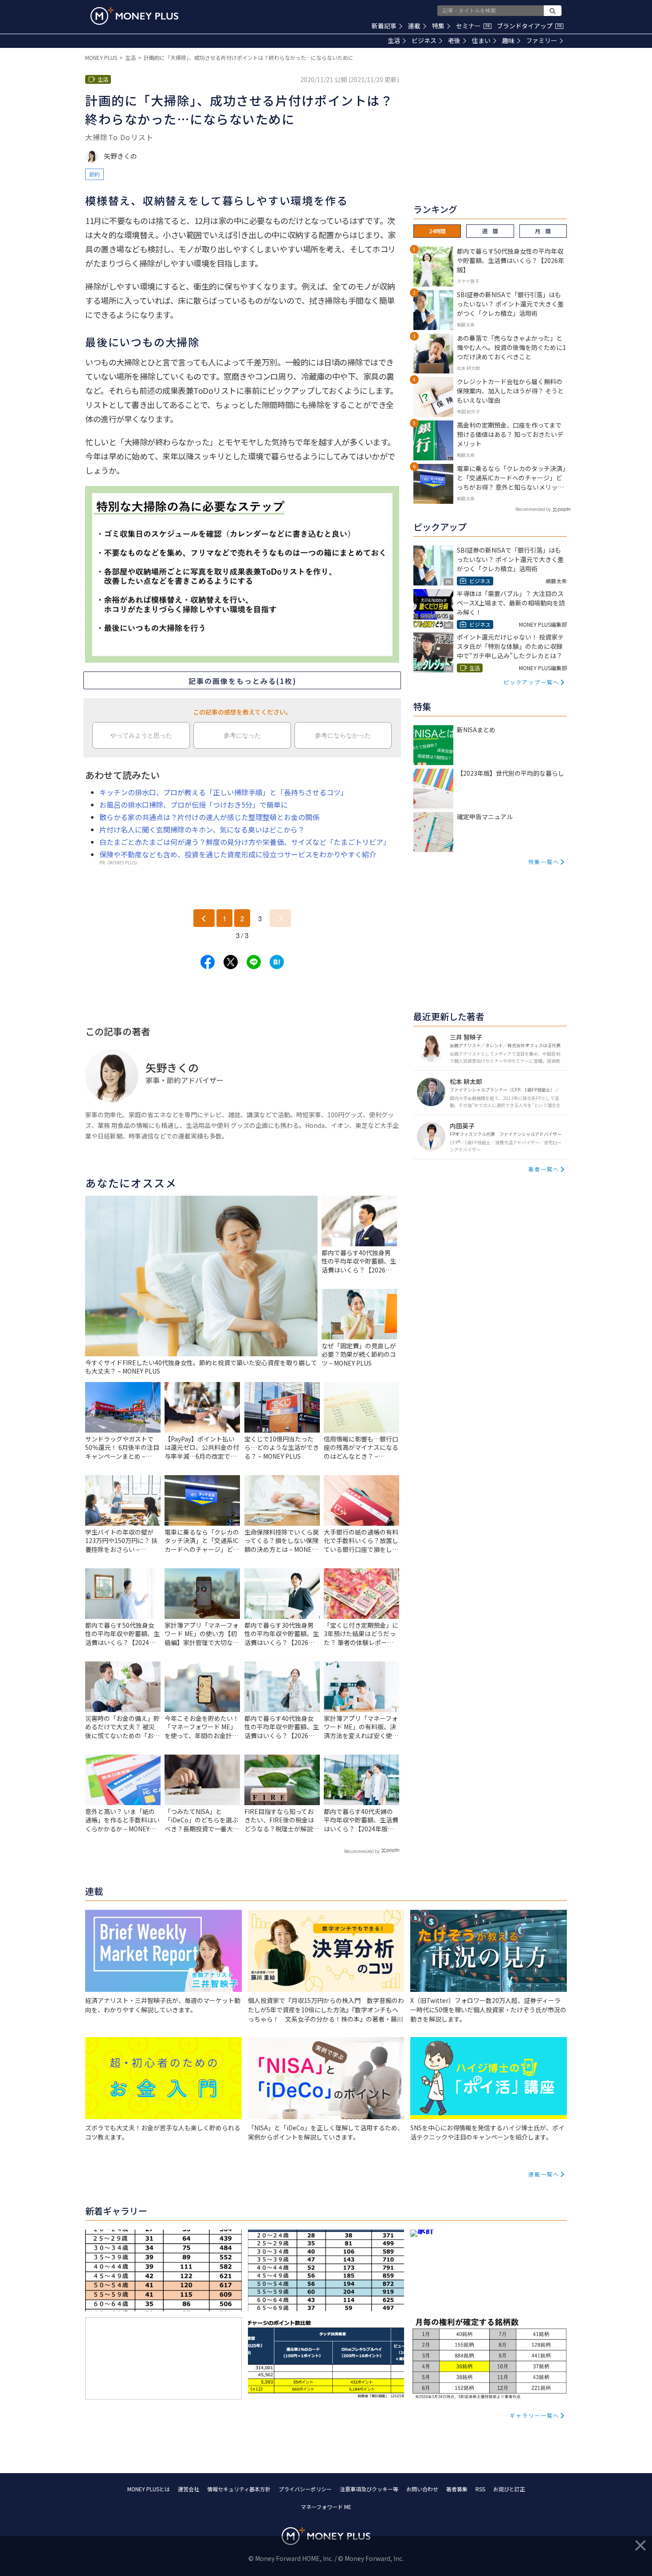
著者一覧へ (544, 1169)
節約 (94, 174)
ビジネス (424, 40)
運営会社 (189, 2489)
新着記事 (384, 26)
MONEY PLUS (101, 57)
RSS (480, 2489)
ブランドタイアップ (529, 26)
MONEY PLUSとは (149, 2489)
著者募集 (457, 2489)
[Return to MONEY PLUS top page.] (134, 16)
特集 (438, 26)
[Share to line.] (254, 962)
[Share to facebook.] (208, 962)
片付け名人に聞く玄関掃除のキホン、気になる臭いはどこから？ (202, 829)
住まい (481, 40)
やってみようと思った (141, 735)
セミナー (473, 26)
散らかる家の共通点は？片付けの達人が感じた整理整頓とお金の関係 (209, 817)
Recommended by (362, 1851)
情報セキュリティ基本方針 (239, 2489)
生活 (394, 40)
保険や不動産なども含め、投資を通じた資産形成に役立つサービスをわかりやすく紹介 (238, 854)
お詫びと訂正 (509, 2489)
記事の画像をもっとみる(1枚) (242, 681)
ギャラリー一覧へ (534, 2415)
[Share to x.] (231, 962)
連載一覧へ (544, 2174)
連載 (414, 26)
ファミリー (542, 40)
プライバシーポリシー (305, 2489)
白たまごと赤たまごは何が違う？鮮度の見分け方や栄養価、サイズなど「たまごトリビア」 (245, 842)
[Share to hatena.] (277, 962)
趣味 (508, 40)
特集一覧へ (544, 862)
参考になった (242, 735)
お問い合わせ (422, 2489)
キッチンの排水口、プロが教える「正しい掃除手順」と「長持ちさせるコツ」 (224, 792)
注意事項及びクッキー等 (369, 2489)
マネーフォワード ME (326, 2507)
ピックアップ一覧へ (531, 682)
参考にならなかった (343, 735)
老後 (454, 40)
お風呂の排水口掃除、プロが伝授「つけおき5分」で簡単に (194, 805)
